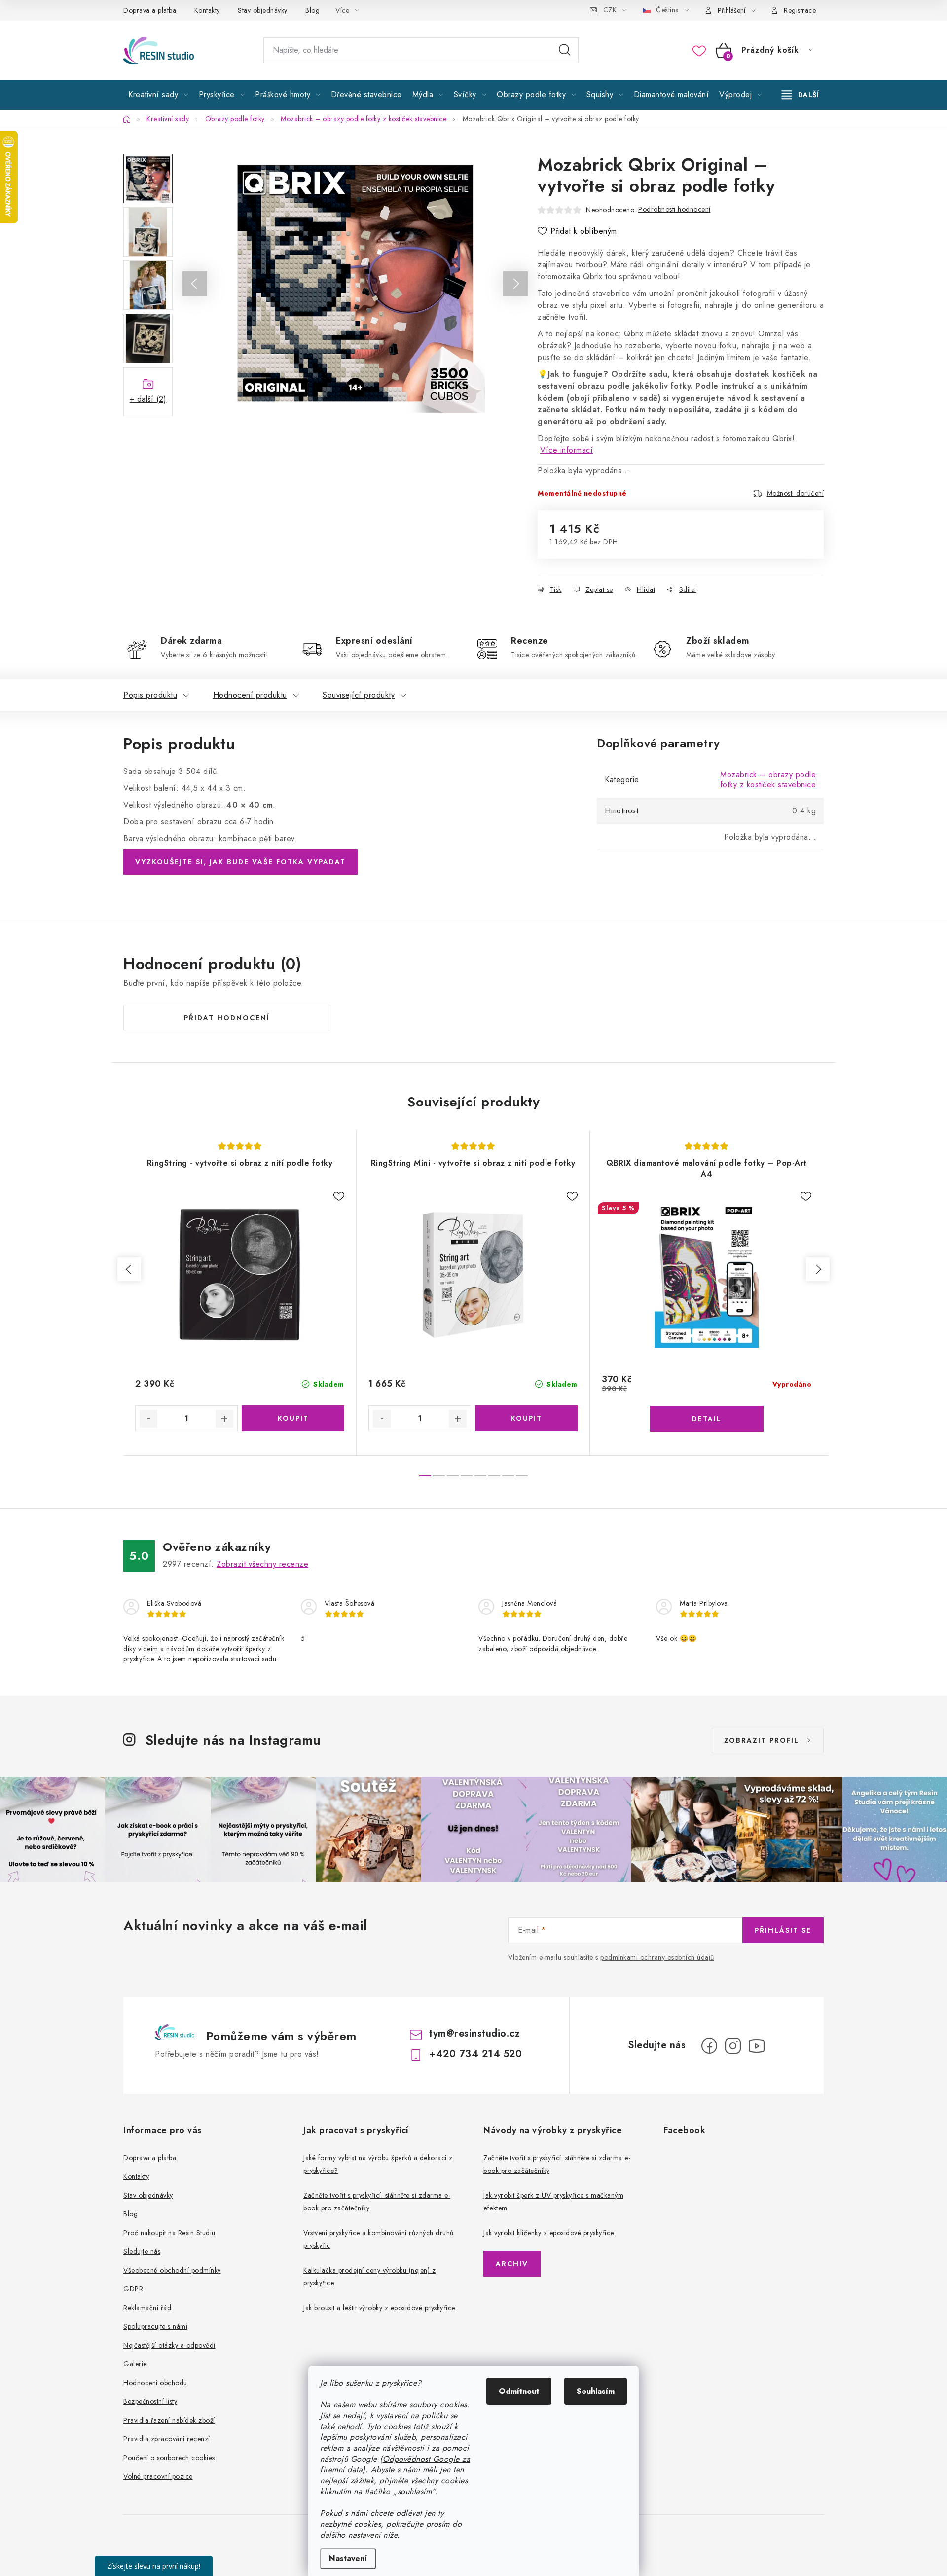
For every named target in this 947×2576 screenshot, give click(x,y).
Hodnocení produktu (250, 695)
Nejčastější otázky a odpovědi (169, 2345)
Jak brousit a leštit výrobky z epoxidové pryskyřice (379, 2308)
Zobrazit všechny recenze (262, 1564)
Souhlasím (596, 2391)
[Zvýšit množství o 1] (224, 1419)
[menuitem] (158, 95)
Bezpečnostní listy (150, 2401)
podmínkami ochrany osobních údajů (657, 1957)
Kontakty (207, 10)
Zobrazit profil (762, 1740)
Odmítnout (519, 2391)
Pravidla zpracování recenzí (167, 2439)
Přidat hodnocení (227, 1018)
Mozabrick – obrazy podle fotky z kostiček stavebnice (768, 780)
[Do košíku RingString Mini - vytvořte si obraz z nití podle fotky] (526, 1418)
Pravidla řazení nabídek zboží (169, 2420)
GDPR (133, 2289)
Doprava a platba (150, 10)
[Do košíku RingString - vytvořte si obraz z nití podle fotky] (293, 1418)
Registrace (800, 10)
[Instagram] (733, 2046)
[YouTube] (757, 2046)
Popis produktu (150, 695)
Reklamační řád (147, 2308)
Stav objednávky (263, 10)
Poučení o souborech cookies (169, 2458)
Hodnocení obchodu (155, 2383)
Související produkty (359, 695)
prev (129, 1269)
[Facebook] (709, 2046)
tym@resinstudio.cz (474, 2034)
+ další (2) (148, 399)
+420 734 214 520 (475, 2054)
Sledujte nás (142, 2251)
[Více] (800, 95)
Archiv (512, 2264)
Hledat (565, 50)
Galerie (135, 2364)
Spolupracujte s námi (155, 2326)
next (818, 1269)
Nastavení (348, 2558)
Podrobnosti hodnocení (674, 209)
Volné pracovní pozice (158, 2476)
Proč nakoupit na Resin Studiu (169, 2233)
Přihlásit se (783, 1930)
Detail (707, 1419)
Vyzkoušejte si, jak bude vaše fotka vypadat (240, 862)
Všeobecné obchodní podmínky (172, 2270)
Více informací (566, 450)
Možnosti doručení (796, 493)
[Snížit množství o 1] (148, 1419)
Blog (312, 10)
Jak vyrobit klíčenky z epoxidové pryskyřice (549, 2233)
